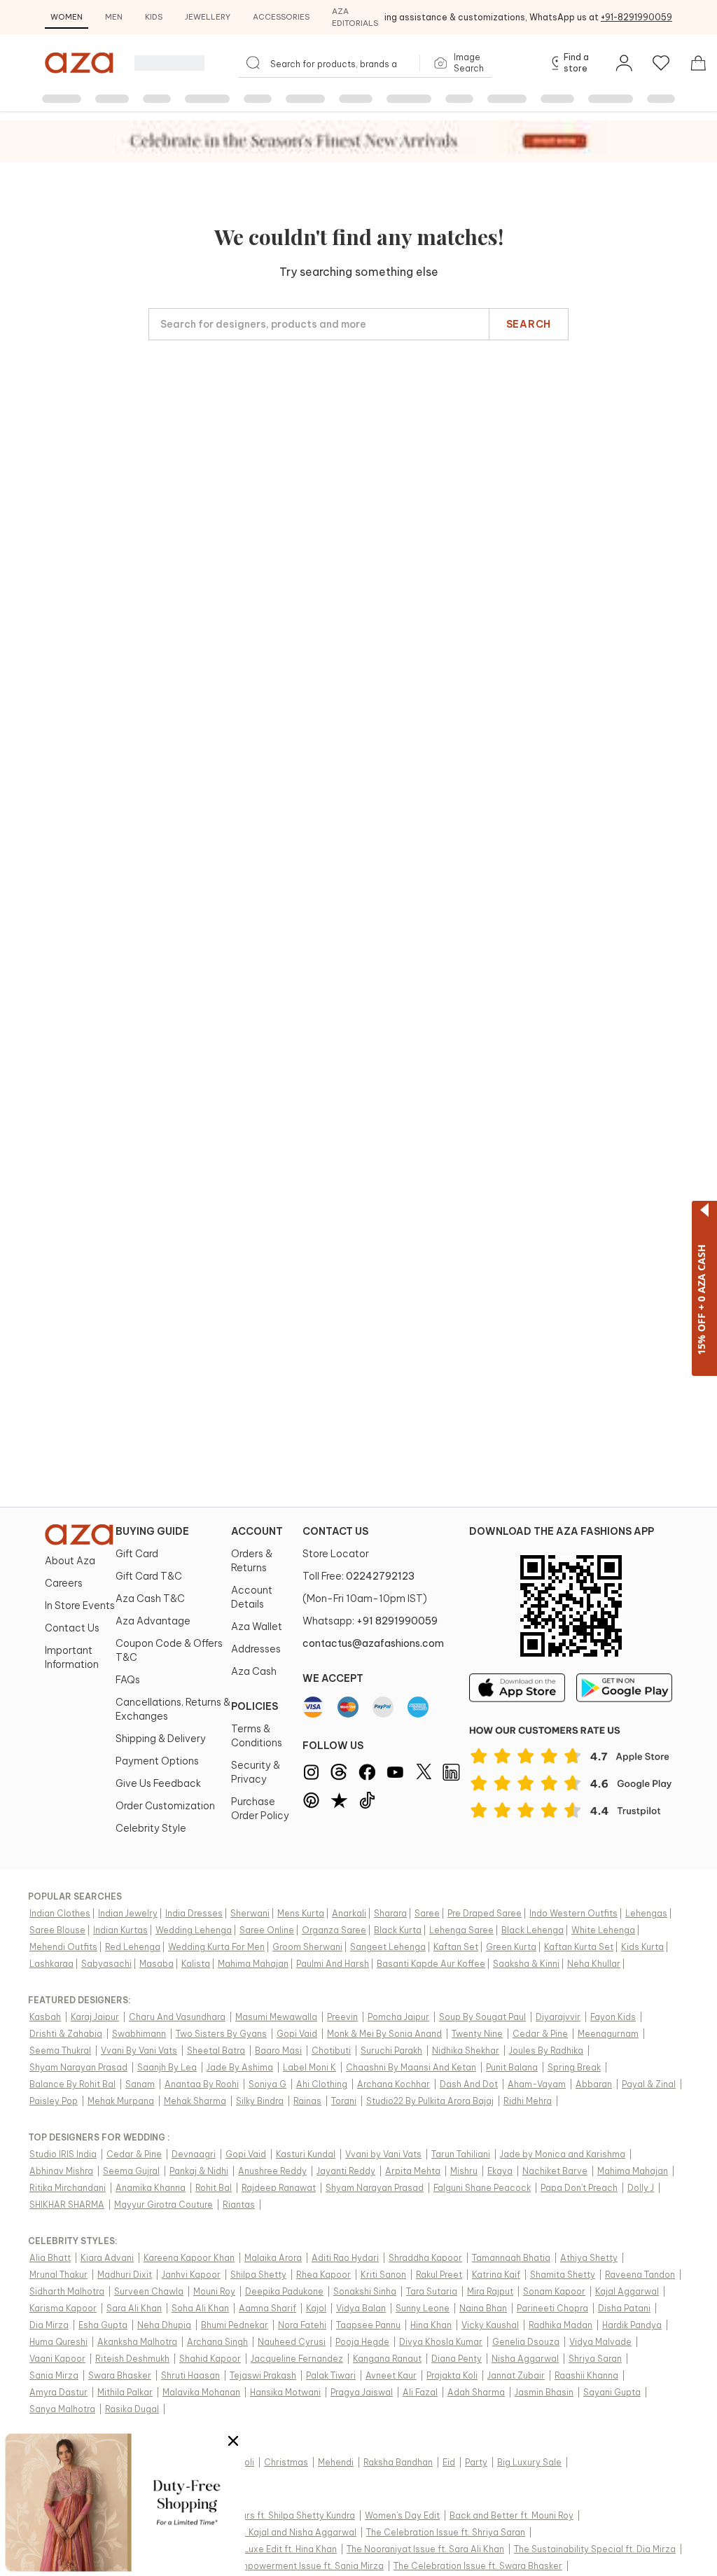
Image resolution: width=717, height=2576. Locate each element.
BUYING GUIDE (152, 1531)
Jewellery (208, 17)
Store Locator (336, 1554)
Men (114, 17)
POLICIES (255, 1706)
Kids (154, 17)
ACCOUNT (257, 1531)
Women (67, 17)
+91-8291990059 (636, 17)
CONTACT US (335, 1531)
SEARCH (529, 324)
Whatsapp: (370, 1621)
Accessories (281, 17)
